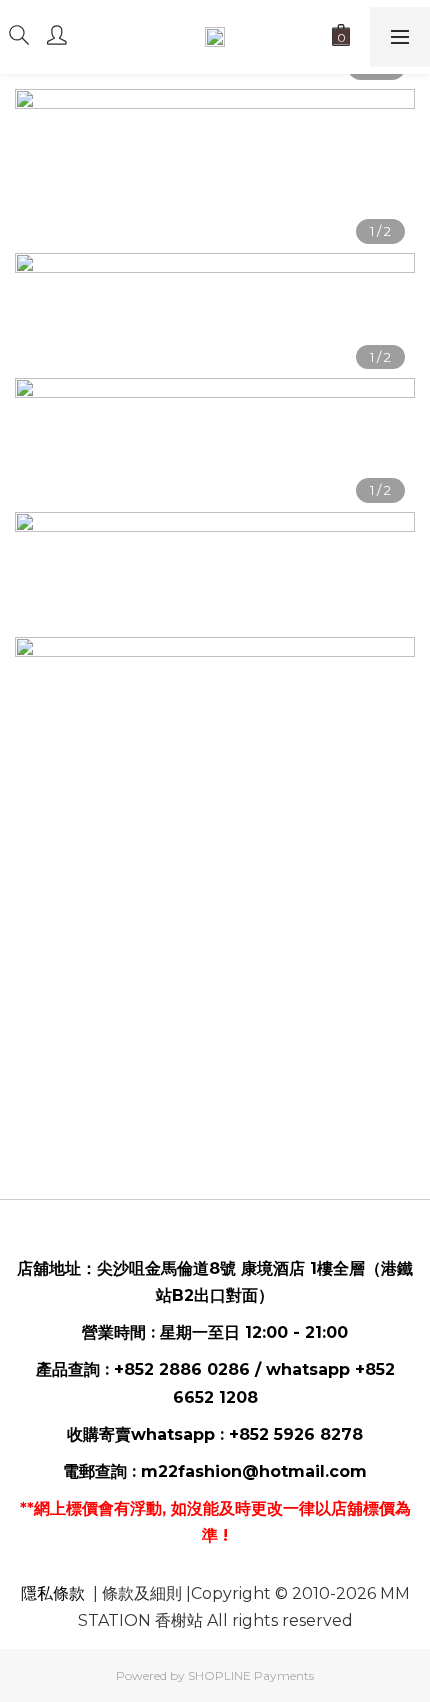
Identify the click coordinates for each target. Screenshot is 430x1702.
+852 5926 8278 (296, 1434)
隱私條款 (53, 1593)
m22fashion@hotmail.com (254, 1471)
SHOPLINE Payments (251, 1675)
